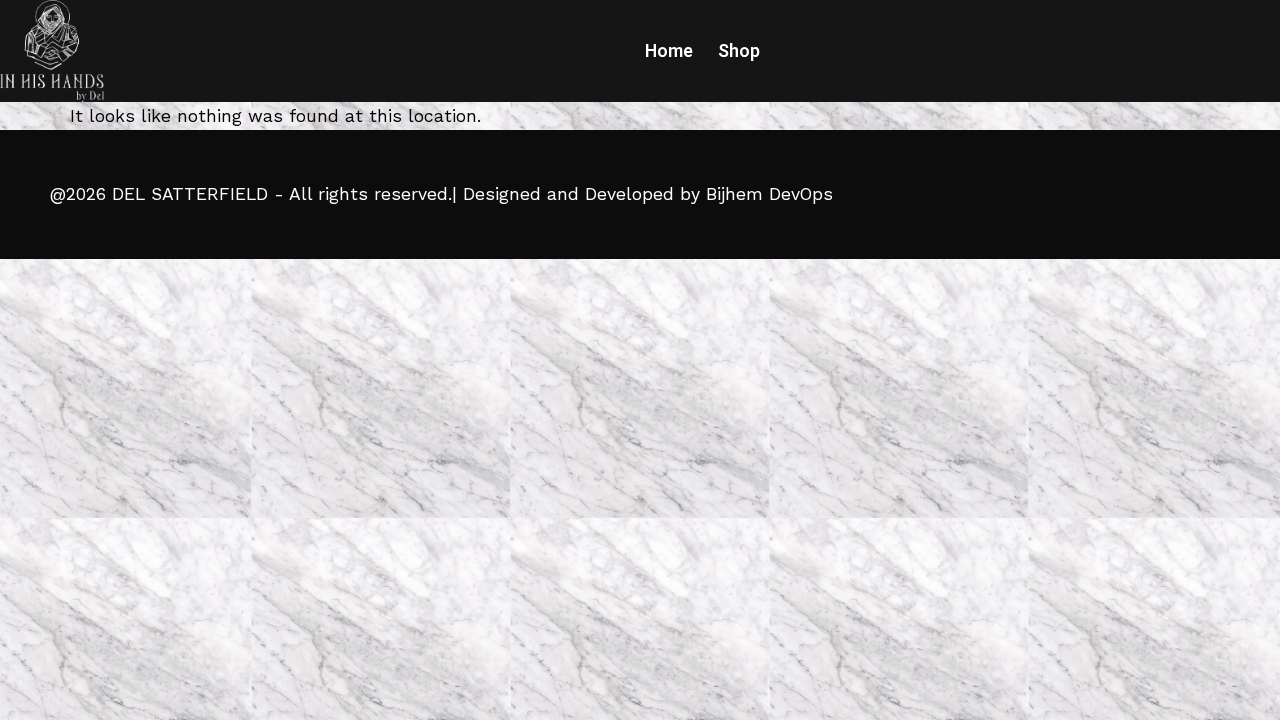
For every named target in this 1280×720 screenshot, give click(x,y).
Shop (739, 51)
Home (669, 51)
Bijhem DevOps (769, 194)
